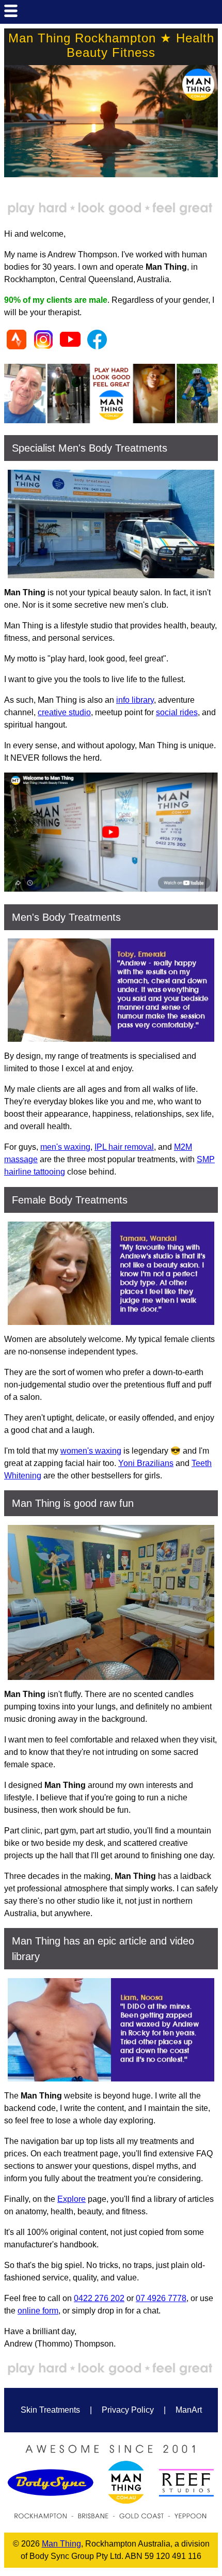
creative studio (64, 712)
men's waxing (65, 1147)
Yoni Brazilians (146, 1463)
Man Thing (61, 2544)
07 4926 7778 (161, 2298)
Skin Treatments (50, 2410)
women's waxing (91, 1451)
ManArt (189, 2410)
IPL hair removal (124, 1147)
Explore (72, 2199)
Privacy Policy (128, 2410)
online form (38, 2311)
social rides (177, 712)
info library (135, 700)
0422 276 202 (99, 2298)
